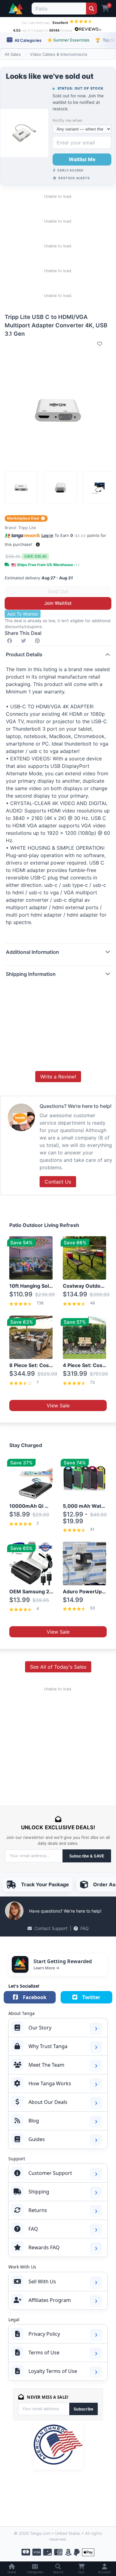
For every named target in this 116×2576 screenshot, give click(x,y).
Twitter (91, 1997)
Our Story (40, 2028)
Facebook (35, 1997)
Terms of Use (44, 2352)
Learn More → (46, 1968)
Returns (38, 2210)
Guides (37, 2139)
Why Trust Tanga (48, 2046)
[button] (38, 544)
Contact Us (58, 1182)
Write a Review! (58, 1077)
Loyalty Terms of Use (53, 2371)
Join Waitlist (58, 603)
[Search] (91, 9)
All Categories (28, 40)
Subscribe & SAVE (87, 1856)
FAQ (85, 1928)
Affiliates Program (50, 2300)
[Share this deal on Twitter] (25, 641)
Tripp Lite (27, 528)
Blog (34, 2121)
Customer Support (50, 2173)
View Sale (58, 1405)
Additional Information (32, 952)
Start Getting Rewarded (63, 1961)
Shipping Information (31, 974)
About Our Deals (48, 2102)
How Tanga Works (50, 2083)
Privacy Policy (44, 2334)
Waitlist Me (82, 159)
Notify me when (67, 120)
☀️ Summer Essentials (68, 40)
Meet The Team (46, 2065)
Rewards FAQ (44, 2247)
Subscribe (84, 2409)
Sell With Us (42, 2282)
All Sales (13, 54)
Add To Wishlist (23, 614)
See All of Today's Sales (58, 1667)
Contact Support (51, 1928)
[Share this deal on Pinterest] (39, 641)
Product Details (24, 654)
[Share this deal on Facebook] (11, 641)
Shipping (39, 2192)
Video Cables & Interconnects (59, 54)
